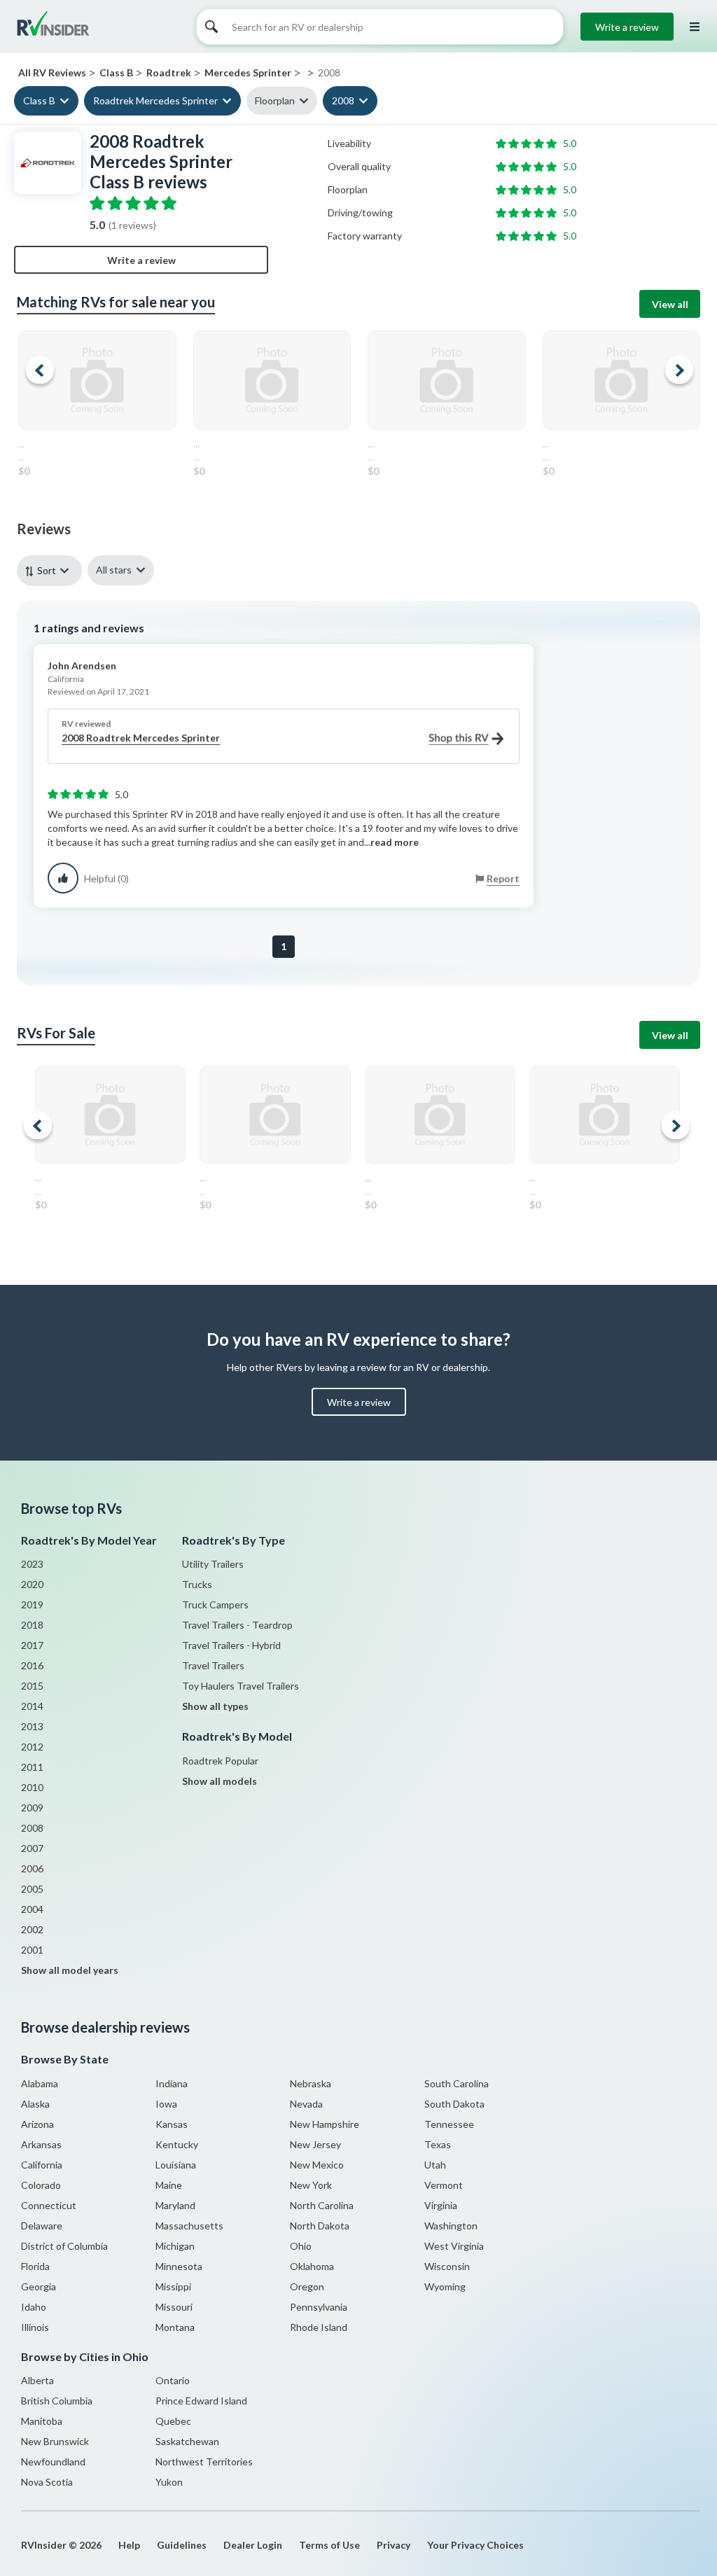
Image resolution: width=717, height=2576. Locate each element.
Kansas (172, 2124)
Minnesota (179, 2266)
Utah (435, 2165)
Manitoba (42, 2421)
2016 (32, 1665)
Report (503, 878)
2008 (343, 100)
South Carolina (457, 2083)
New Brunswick (55, 2441)
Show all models (220, 1781)
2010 (32, 1787)
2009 (32, 1808)
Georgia (39, 2286)
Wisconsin (447, 2266)
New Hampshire (325, 2124)
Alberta (37, 2380)
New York (311, 2185)
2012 (32, 1747)
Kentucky (177, 2144)
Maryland (175, 2205)
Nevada (306, 2104)
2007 (32, 1848)
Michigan (175, 2246)
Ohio (301, 2246)
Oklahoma (312, 2266)
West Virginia (454, 2246)
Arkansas (41, 2144)
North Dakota (320, 2226)
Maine (169, 2185)
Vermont (444, 2185)
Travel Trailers (213, 1665)
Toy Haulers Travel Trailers (241, 1686)
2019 (32, 1604)
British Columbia (57, 2401)
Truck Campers (215, 1604)
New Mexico (317, 2165)
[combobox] (52, 570)
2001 (32, 1950)
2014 (32, 1706)
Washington (451, 2226)
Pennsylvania (319, 2307)
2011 (32, 1767)
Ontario (173, 2380)
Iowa (166, 2104)
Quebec (173, 2421)
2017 (32, 1645)
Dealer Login (253, 2545)
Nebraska (311, 2083)
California (42, 2165)
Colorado (41, 2185)
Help (129, 2545)
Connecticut (49, 2205)
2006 (32, 1868)
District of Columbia (64, 2246)
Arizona (37, 2124)
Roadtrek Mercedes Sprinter (155, 100)
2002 (32, 1929)
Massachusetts (189, 2226)
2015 (32, 1686)
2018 (32, 1625)
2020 (32, 1584)
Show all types (215, 1706)
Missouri (174, 2307)
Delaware (42, 2226)
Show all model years (70, 1970)
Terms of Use (329, 2545)
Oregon (307, 2286)
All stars (114, 570)
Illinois (35, 2327)
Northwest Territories (204, 2462)
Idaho (34, 2307)
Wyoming (445, 2286)
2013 (32, 1726)
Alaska (35, 2104)
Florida (35, 2266)
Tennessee (449, 2124)
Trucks (197, 1584)
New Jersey (315, 2144)
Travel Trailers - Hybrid (231, 1645)
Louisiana (176, 2165)
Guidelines (182, 2545)
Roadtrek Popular (220, 1761)
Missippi (173, 2286)
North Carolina (322, 2205)
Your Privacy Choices (475, 2545)
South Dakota (454, 2104)
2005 (32, 1889)
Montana (175, 2327)
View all (670, 304)
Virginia (441, 2205)
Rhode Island (319, 2327)
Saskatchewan (187, 2441)
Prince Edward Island (201, 2401)
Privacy (394, 2545)
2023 (32, 1564)
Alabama (40, 2083)
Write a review (627, 27)
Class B (39, 100)
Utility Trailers (213, 1564)
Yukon (169, 2482)
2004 (32, 1909)
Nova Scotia (47, 2482)
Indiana (172, 2083)
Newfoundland (53, 2462)
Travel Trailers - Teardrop (237, 1625)
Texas (438, 2144)
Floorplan (275, 100)
